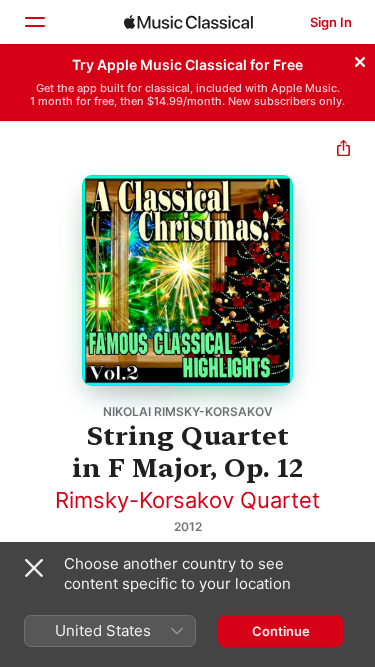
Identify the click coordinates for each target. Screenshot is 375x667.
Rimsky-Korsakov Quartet (187, 500)
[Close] (360, 59)
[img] (188, 22)
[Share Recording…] (343, 150)
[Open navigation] (34, 22)
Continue (281, 631)
